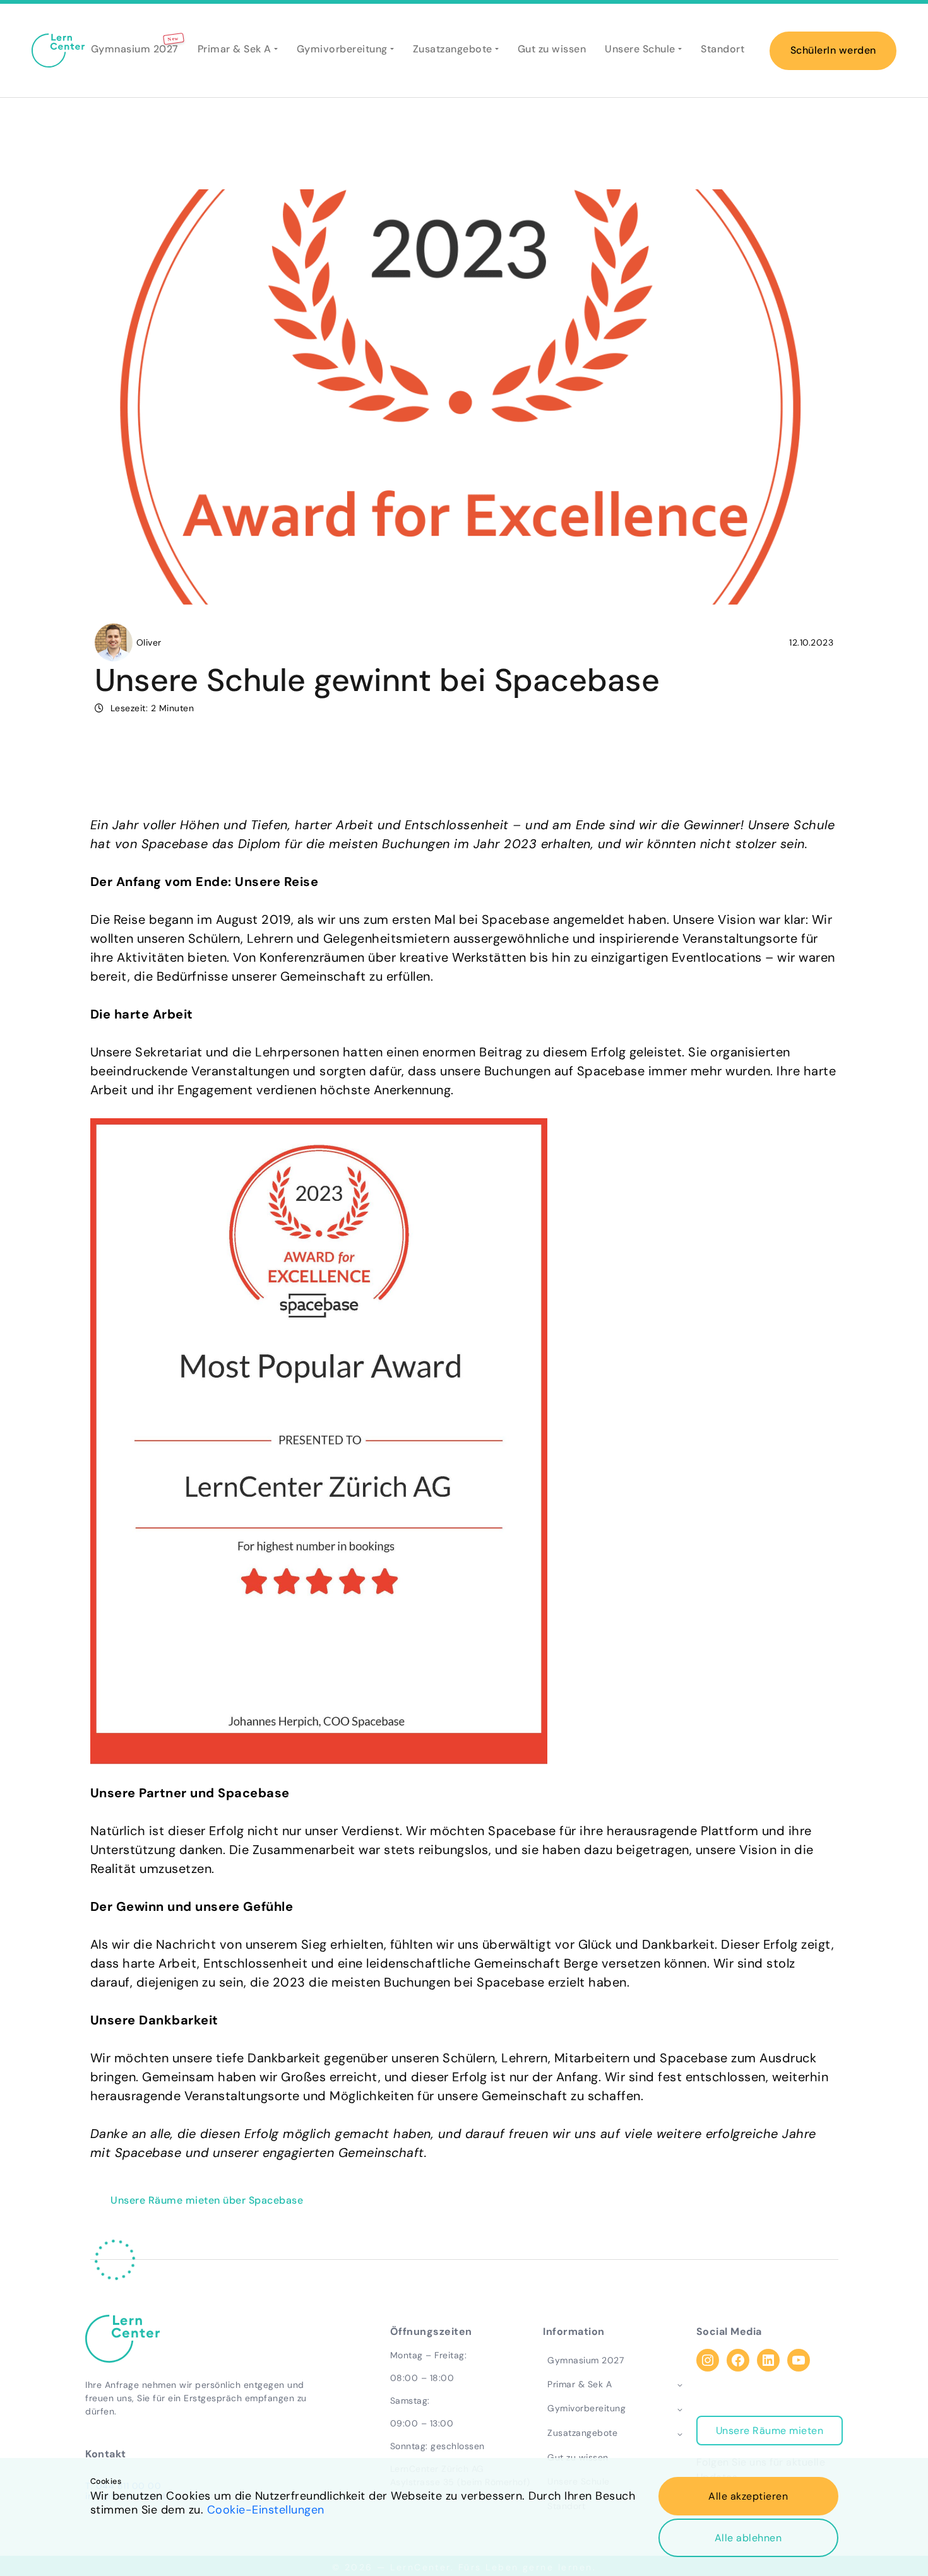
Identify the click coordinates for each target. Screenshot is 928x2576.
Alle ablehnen (748, 2538)
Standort (723, 49)
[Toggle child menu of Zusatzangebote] (680, 2433)
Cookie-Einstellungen (266, 2510)
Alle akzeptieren (748, 2496)
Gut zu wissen (552, 49)
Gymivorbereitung (342, 49)
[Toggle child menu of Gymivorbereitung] (680, 2409)
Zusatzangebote (453, 49)
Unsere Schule (640, 49)
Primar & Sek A (235, 49)
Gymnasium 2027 (135, 49)
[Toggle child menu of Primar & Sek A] (680, 2384)
